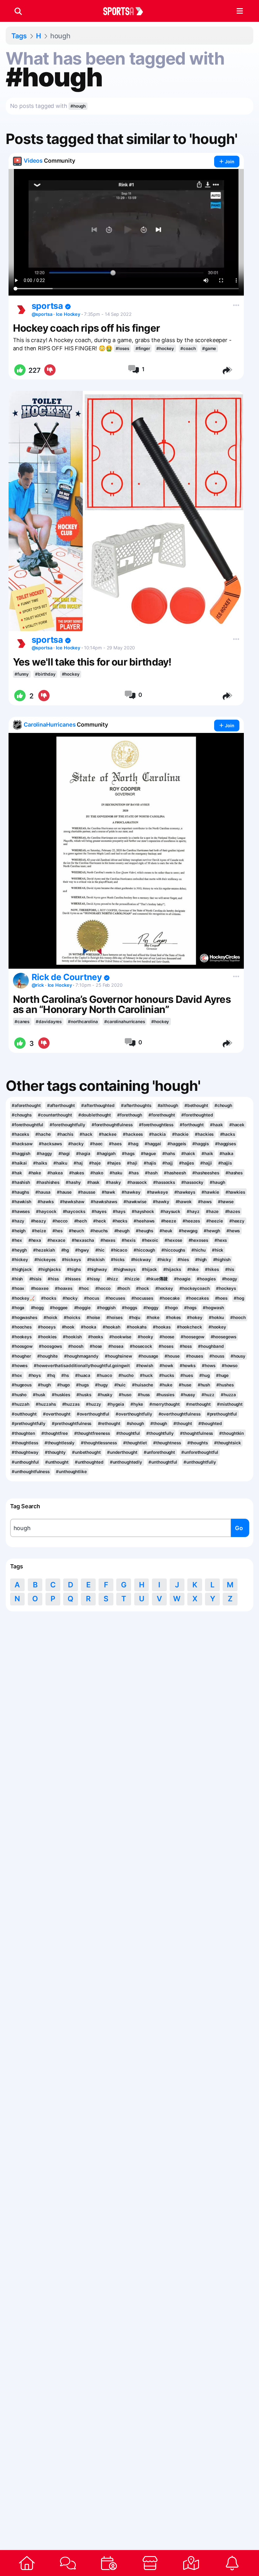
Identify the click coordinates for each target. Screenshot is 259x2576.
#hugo (63, 1385)
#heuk (166, 1231)
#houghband (211, 1346)
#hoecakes (197, 1298)
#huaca (83, 1375)
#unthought (57, 1462)
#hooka (88, 1327)
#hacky (76, 1144)
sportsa (48, 306)
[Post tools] (235, 304)
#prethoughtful (222, 1414)
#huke (166, 1385)
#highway (97, 1269)
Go (239, 1528)
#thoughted (210, 1423)
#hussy (188, 1395)
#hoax (18, 1288)
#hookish (72, 1337)
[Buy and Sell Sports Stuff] (150, 2563)
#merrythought (165, 1404)
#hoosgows (50, 1346)
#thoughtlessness (99, 1443)
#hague (148, 1154)
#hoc (84, 1288)
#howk (166, 1366)
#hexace (56, 1240)
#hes (57, 1231)
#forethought (162, 1115)
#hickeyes (45, 1260)
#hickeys (71, 1260)
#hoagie (182, 1279)
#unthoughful (25, 1462)
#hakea (55, 1173)
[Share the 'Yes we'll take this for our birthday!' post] (228, 696)
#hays (119, 1211)
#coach (188, 348)
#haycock (46, 1211)
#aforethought (26, 1105)
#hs (65, 1375)
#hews (233, 1231)
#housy (238, 1356)
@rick (38, 985)
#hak (17, 1173)
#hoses (166, 1346)
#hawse (226, 1202)
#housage (148, 1356)
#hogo (171, 1308)
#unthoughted (89, 1462)
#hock (142, 1288)
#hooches (22, 1327)
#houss (217, 1356)
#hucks (167, 1375)
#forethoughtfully (67, 1125)
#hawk (108, 1192)
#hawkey (131, 1192)
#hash (151, 1173)
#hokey (195, 1317)
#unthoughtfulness (31, 1472)
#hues (187, 1375)
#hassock (137, 1182)
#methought (198, 1404)
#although (168, 1105)
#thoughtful (128, 1433)
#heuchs (99, 1231)
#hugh (44, 1385)
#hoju (135, 1317)
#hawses (21, 1211)
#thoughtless (25, 1443)
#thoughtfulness (196, 1433)
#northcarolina (83, 1022)
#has (134, 1173)
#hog (239, 1298)
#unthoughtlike (71, 1472)
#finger (143, 348)
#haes (115, 1144)
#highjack (22, 1269)
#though (159, 1423)
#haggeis (177, 1144)
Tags (19, 36)
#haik (207, 1154)
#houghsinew (118, 1356)
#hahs (169, 1154)
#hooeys (47, 1327)
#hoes (221, 1298)
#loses (122, 348)
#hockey (165, 348)
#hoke (153, 1317)
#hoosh (76, 1346)
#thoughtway (25, 1452)
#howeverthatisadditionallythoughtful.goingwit (82, 1366)
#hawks (45, 1202)
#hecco (60, 1221)
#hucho (126, 1375)
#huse (185, 1385)
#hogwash (213, 1308)
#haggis (200, 1144)
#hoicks (72, 1317)
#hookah (111, 1327)
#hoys (35, 1375)
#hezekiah (44, 1250)
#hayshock (143, 1211)
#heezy (237, 1221)
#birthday (45, 674)
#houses (195, 1356)
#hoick (51, 1317)
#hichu (198, 1250)
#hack (86, 1134)
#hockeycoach (195, 1288)
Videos (33, 161)
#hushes (225, 1385)
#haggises (226, 1144)
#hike (193, 1269)
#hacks (228, 1134)
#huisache (143, 1385)
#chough (223, 1105)
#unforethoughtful (200, 1452)
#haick (188, 1154)
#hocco (103, 1288)
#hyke (137, 1404)
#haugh (217, 1182)
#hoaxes (64, 1288)
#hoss (186, 1346)
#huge (222, 1375)
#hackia (157, 1134)
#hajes (114, 1163)
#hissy (93, 1279)
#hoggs (129, 1308)
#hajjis (225, 1163)
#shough (135, 1423)
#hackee (108, 1134)
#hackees (133, 1134)
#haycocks (74, 1211)
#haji (132, 1163)
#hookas (162, 1327)
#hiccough (144, 1250)
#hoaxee (40, 1288)
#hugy (101, 1385)
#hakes (77, 1173)
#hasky (113, 1182)
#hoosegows (223, 1337)
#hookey (217, 1327)
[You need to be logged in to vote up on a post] (20, 370)
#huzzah (21, 1404)
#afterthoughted (98, 1105)
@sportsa (42, 314)
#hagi (64, 1154)
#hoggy (151, 1308)
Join (229, 162)
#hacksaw (22, 1144)
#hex (17, 1240)
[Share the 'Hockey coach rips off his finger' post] (228, 370)
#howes (20, 1366)
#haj (78, 1163)
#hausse (87, 1192)
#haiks (40, 1163)
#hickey (20, 1260)
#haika (226, 1154)
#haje (95, 1163)
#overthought (57, 1414)
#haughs (20, 1192)
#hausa (43, 1192)
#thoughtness (167, 1443)
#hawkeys (185, 1192)
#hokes (173, 1317)
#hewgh (212, 1231)
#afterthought (61, 1105)
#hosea (116, 1346)
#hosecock (141, 1346)
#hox (17, 1375)
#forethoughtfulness (112, 1125)
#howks (188, 1366)
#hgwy (82, 1250)
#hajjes (187, 1163)
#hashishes (48, 1182)
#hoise (93, 1317)
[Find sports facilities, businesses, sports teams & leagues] (191, 2563)
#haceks (20, 1134)
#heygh (19, 1250)
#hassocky (192, 1182)
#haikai (19, 1163)
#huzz (208, 1395)
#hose (96, 1346)
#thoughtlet (135, 1443)
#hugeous (22, 1385)
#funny (22, 674)
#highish (222, 1260)
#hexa (35, 1240)
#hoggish (106, 1308)
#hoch (123, 1288)
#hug (205, 1375)
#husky (105, 1395)
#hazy (18, 1221)
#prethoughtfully (29, 1423)
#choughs (22, 1115)
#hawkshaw (72, 1202)
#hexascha (83, 1240)
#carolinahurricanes (125, 1022)
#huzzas (71, 1404)
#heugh (122, 1231)
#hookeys (22, 1337)
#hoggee (59, 1308)
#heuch (76, 1231)
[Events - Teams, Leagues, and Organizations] (109, 2563)
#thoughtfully (160, 1433)
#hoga (18, 1308)
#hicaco (119, 1250)
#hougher (21, 1356)
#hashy (73, 1182)
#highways (124, 1269)
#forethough (130, 1115)
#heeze (169, 1221)
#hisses (73, 1279)
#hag (133, 1144)
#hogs (190, 1308)
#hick (218, 1250)
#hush (204, 1385)
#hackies (204, 1134)
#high (201, 1260)
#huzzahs (46, 1404)
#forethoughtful (27, 1125)
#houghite (48, 1356)
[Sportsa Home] (27, 2563)
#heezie (214, 1221)
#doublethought (95, 1115)
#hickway (141, 1260)
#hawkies (235, 1192)
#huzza (228, 1395)
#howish (145, 1366)
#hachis (65, 1134)
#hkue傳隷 (157, 1279)
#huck (146, 1375)
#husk (39, 1395)
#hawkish (21, 1202)
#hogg (37, 1308)
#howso (230, 1366)
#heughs (145, 1231)
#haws (205, 1202)
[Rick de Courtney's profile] (21, 981)
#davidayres (49, 1022)
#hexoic (150, 1240)
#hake (35, 1173)
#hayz (193, 1211)
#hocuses (115, 1298)
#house (172, 1356)
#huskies (61, 1395)
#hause (64, 1192)
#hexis (128, 1240)
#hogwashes (24, 1317)
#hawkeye (157, 1192)
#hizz (112, 1279)
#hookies (47, 1337)
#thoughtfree (55, 1433)
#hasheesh (175, 1173)
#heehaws (144, 1221)
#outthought (24, 1414)
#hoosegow (192, 1337)
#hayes (99, 1211)
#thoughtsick (228, 1443)
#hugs (82, 1385)
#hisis (35, 1279)
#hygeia (116, 1404)
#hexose (173, 1240)
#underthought (122, 1452)
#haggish (21, 1154)
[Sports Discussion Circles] (68, 2563)
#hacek (237, 1125)
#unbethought (86, 1452)
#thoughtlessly (60, 1443)
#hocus (91, 1298)
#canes (22, 1022)
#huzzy (93, 1404)
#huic (120, 1385)
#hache (43, 1134)
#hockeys (226, 1288)
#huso (125, 1395)
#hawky (161, 1202)
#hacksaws (50, 1144)
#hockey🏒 (23, 1298)
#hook (68, 1327)
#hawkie (210, 1192)
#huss (144, 1395)
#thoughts (198, 1443)
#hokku (216, 1317)
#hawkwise (135, 1202)
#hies (183, 1260)
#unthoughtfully (200, 1462)
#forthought (192, 1125)
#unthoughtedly (126, 1462)
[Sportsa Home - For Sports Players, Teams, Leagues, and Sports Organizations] (127, 11)
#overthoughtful (93, 1414)
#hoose (167, 1337)
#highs (74, 1269)
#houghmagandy (81, 1356)
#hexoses (198, 1240)
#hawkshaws (104, 1202)
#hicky (164, 1260)
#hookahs (137, 1327)
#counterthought (55, 1115)
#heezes (191, 1221)
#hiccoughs (173, 1250)
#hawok (184, 1202)
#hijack (149, 1269)
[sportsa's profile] (21, 309)
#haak (216, 1125)
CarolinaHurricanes (50, 725)
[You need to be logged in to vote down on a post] (50, 370)
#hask (93, 1182)
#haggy (44, 1154)
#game (209, 348)
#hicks (118, 1260)
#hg (65, 1250)
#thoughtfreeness (92, 1433)
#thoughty (55, 1452)
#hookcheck (190, 1327)
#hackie (180, 1134)
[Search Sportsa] (18, 11)
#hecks (120, 1221)
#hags (128, 1154)
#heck (99, 1221)
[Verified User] (68, 307)
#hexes (108, 1240)
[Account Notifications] (232, 2563)
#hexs (221, 1240)
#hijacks (172, 1269)
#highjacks (49, 1269)
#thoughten (23, 1433)
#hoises (114, 1317)
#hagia (83, 1154)
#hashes (234, 1173)
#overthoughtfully (134, 1414)
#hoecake (170, 1298)
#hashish (21, 1182)
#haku (116, 1173)
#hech (81, 1221)
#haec (96, 1144)
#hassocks (164, 1182)
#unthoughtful (163, 1462)
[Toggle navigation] (240, 11)
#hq (51, 1375)
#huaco (104, 1375)
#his (230, 1269)
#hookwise (120, 1337)
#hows (208, 1366)
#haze (212, 1211)
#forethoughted (197, 1115)
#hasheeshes (206, 1173)
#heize (39, 1231)
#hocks (48, 1298)
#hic (100, 1250)
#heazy (39, 1221)
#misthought (230, 1404)
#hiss (53, 1279)
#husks (84, 1395)
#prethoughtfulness (72, 1423)
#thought (183, 1423)
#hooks (96, 1337)
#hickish (96, 1260)
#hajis (150, 1163)
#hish (17, 1279)
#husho (19, 1395)
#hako (97, 1173)
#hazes (233, 1211)
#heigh (19, 1231)
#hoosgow (22, 1346)
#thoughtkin (232, 1433)
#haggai (153, 1144)
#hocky (70, 1298)
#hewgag (188, 1231)
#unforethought (160, 1452)
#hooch (238, 1317)
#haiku (60, 1163)
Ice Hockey (68, 314)
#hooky (145, 1337)
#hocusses (142, 1298)
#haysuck (170, 1211)
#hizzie (132, 1279)
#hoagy (230, 1279)
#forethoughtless (156, 1125)
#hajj (167, 1163)
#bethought (196, 1105)
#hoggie (82, 1308)
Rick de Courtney (68, 977)
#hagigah (106, 1154)
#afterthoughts (136, 1105)
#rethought (109, 1423)
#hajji (206, 1163)
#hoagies (206, 1279)
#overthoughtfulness (180, 1414)
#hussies (165, 1395)
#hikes (212, 1269)
